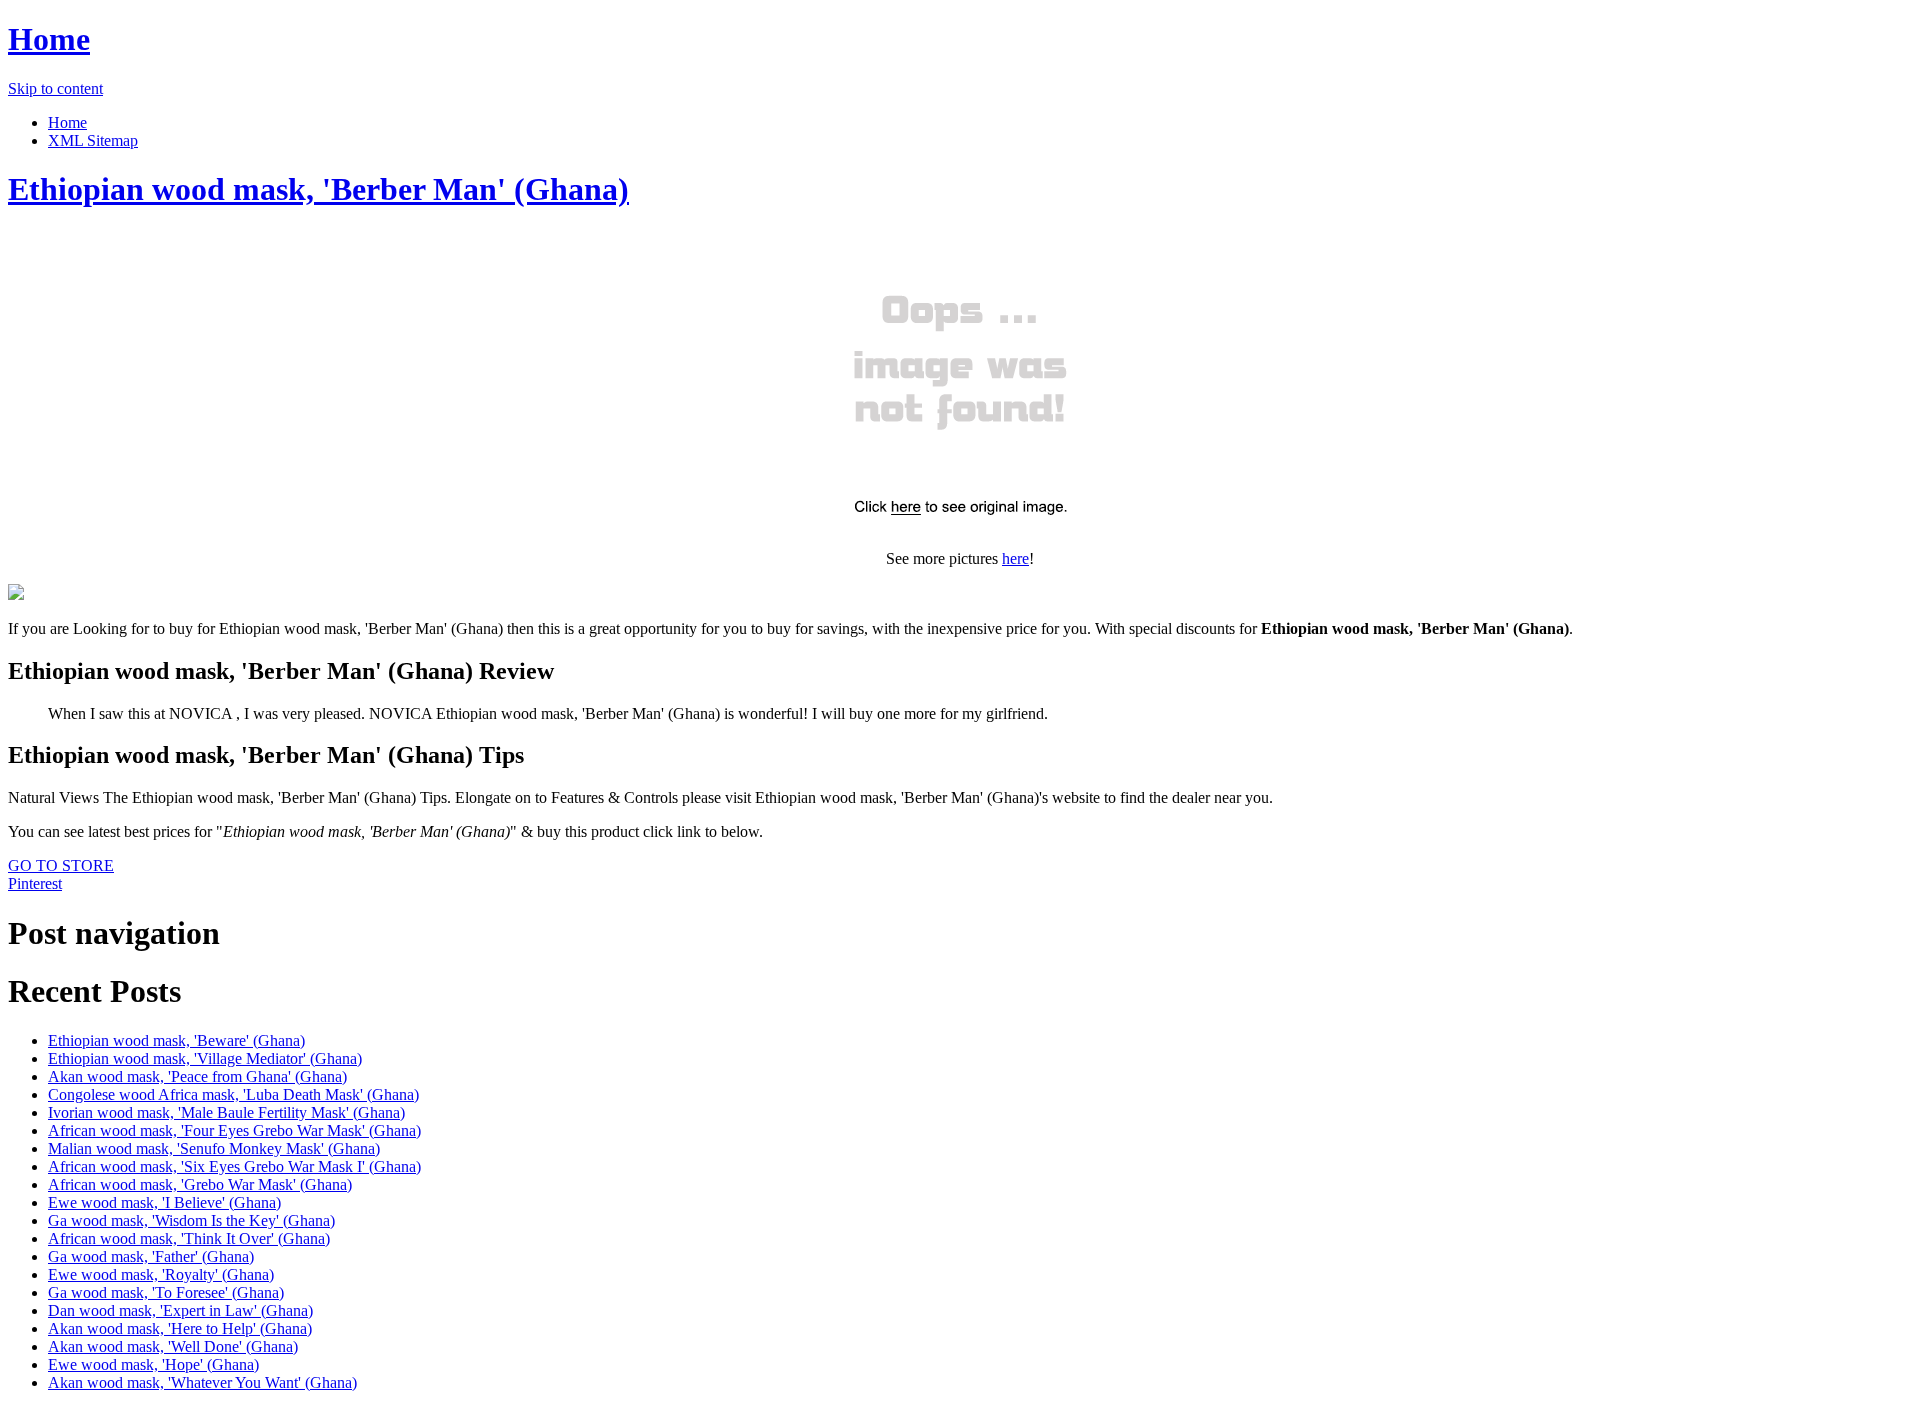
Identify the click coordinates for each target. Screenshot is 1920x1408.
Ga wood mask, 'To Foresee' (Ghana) (166, 1292)
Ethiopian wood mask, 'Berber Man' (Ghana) (318, 189)
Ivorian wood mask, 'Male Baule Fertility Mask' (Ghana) (226, 1112)
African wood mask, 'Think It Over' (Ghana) (189, 1238)
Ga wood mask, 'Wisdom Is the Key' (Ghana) (191, 1220)
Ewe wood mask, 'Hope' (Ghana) (153, 1364)
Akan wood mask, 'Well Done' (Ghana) (173, 1346)
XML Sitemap (93, 140)
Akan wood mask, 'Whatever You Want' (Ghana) (202, 1382)
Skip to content (55, 88)
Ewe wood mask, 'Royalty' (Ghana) (161, 1274)
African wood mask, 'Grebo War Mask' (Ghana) (200, 1184)
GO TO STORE (61, 865)
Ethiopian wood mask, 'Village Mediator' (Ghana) (205, 1058)
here (1015, 558)
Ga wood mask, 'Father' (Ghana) (151, 1256)
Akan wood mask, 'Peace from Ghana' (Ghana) (197, 1076)
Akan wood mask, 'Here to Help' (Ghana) (180, 1328)
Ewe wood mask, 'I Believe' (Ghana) (164, 1202)
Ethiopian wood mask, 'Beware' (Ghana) (176, 1040)
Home (49, 39)
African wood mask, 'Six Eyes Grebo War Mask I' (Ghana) (234, 1166)
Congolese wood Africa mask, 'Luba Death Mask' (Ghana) (233, 1094)
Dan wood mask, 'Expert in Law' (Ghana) (180, 1310)
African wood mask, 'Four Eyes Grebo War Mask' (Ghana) (234, 1130)
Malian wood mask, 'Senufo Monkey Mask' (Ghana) (214, 1148)
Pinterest (35, 883)
